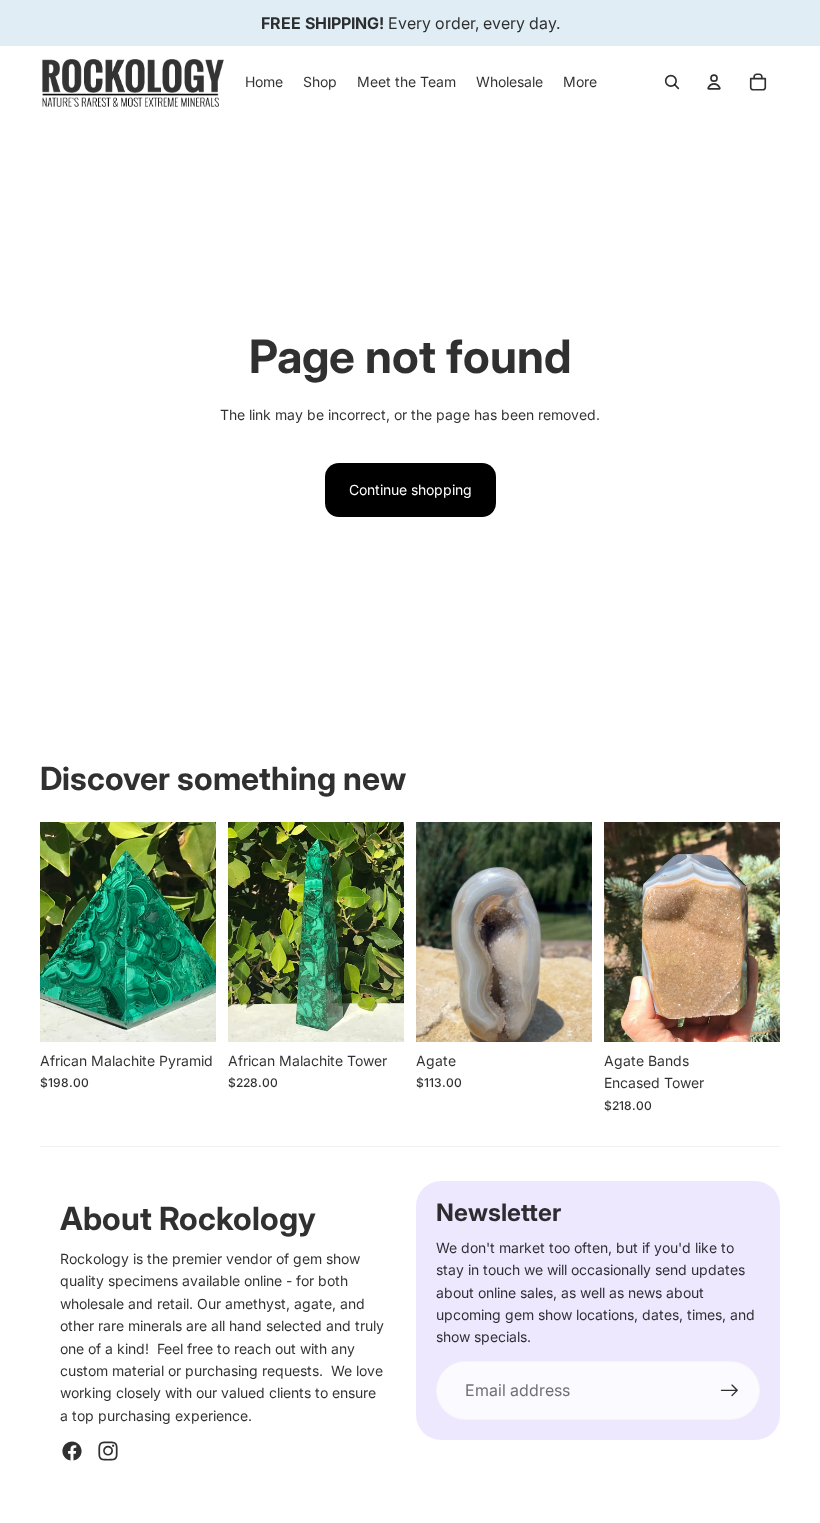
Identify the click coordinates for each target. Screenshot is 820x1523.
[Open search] (672, 82)
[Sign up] (730, 1391)
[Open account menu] (714, 82)
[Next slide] (200, 932)
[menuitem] (580, 82)
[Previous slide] (55, 932)
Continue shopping (410, 489)
